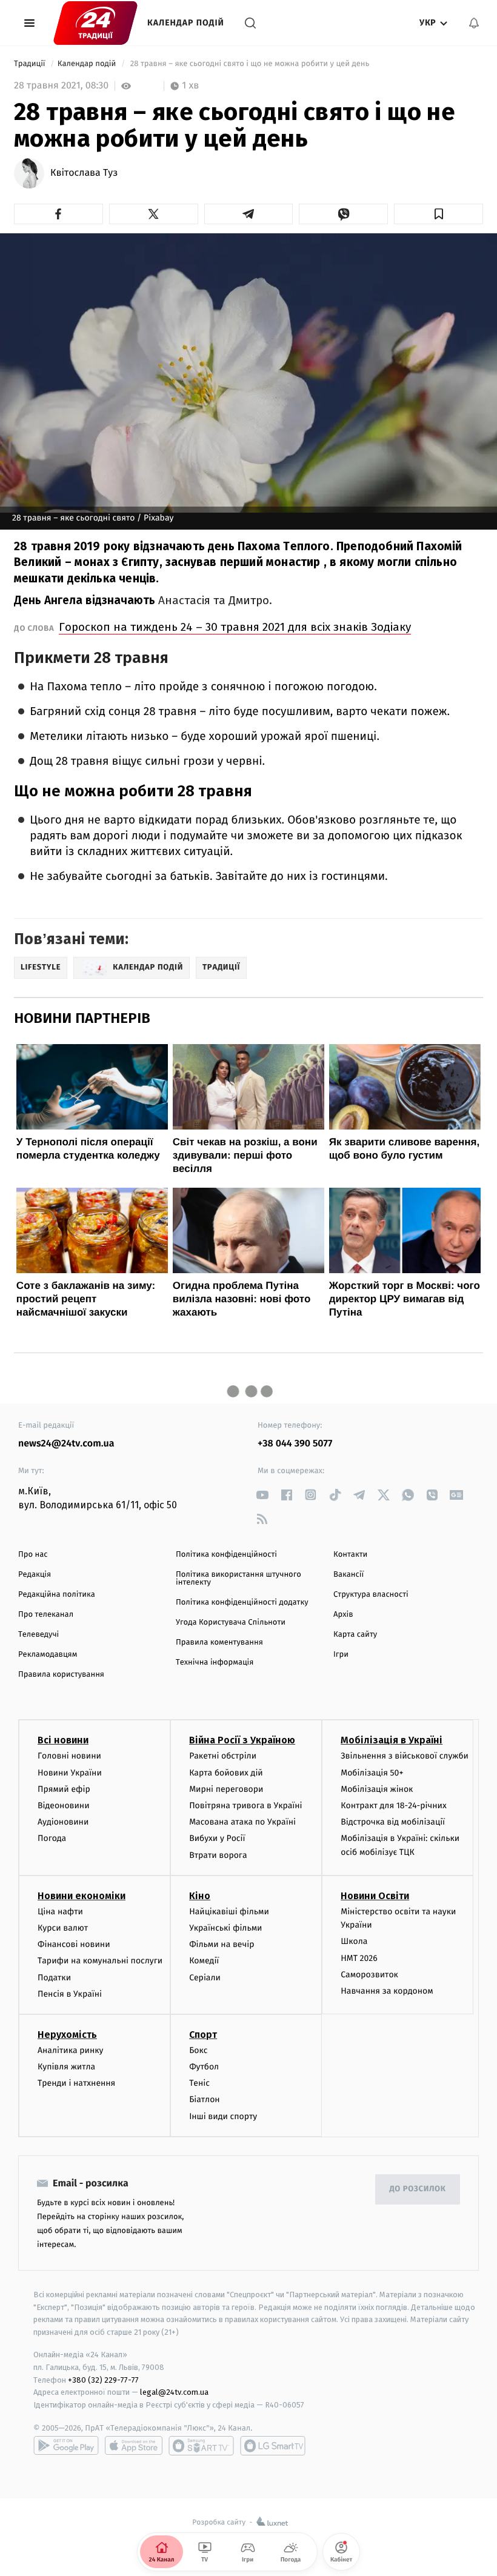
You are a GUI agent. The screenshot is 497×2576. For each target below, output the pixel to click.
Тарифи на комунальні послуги (100, 1961)
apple (134, 2446)
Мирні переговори (226, 1789)
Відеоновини (64, 1806)
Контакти (350, 1555)
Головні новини (69, 1756)
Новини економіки (82, 1896)
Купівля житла (66, 2067)
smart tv (201, 2446)
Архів (343, 1615)
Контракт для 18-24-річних (393, 1806)
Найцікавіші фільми (229, 1912)
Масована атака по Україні (242, 1822)
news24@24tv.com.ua (66, 1444)
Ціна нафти (60, 1912)
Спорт (203, 2035)
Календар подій (186, 23)
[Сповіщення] (474, 23)
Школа (354, 1941)
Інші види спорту (223, 2116)
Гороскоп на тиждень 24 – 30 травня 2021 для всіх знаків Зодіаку (235, 627)
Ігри (341, 1655)
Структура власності (371, 1595)
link (262, 1495)
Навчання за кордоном (387, 1991)
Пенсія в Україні (70, 1994)
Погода (52, 1838)
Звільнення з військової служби (405, 1756)
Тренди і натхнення (76, 2083)
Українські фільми (225, 1928)
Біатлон (205, 2099)
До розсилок (418, 2189)
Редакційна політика (57, 1595)
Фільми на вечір (222, 1944)
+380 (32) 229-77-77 (103, 2380)
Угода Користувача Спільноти (231, 1622)
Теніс (199, 2083)
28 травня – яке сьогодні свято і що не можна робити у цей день (249, 64)
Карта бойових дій (226, 1773)
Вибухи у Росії (217, 1838)
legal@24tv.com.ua (174, 2392)
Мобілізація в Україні (392, 1740)
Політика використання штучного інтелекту (238, 1579)
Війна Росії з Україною (242, 1740)
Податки (54, 1978)
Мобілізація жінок (377, 1789)
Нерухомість (67, 2035)
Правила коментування (219, 1642)
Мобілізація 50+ (372, 1773)
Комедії (204, 1961)
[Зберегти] (439, 214)
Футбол (204, 2067)
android (66, 2446)
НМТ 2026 (359, 1958)
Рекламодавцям (48, 1655)
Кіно (200, 1896)
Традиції (31, 64)
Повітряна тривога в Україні (245, 1806)
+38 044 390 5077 (295, 1444)
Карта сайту (355, 1635)
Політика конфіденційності (226, 1555)
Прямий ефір (64, 1789)
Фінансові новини (74, 1944)
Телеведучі (38, 1635)
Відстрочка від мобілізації (393, 1822)
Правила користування (61, 1675)
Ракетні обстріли (223, 1756)
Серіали (205, 1978)
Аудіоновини (63, 1822)
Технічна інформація (215, 1662)
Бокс (198, 2050)
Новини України (70, 1773)
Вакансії (349, 1575)
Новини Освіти (375, 1896)
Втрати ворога (218, 1855)
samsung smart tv (273, 2446)
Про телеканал (46, 1615)
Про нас (33, 1555)
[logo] (95, 23)
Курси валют (63, 1928)
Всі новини (63, 1740)
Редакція (35, 1575)
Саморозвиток (369, 1975)
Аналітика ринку (70, 2050)
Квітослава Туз (84, 173)
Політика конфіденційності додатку (242, 1603)
